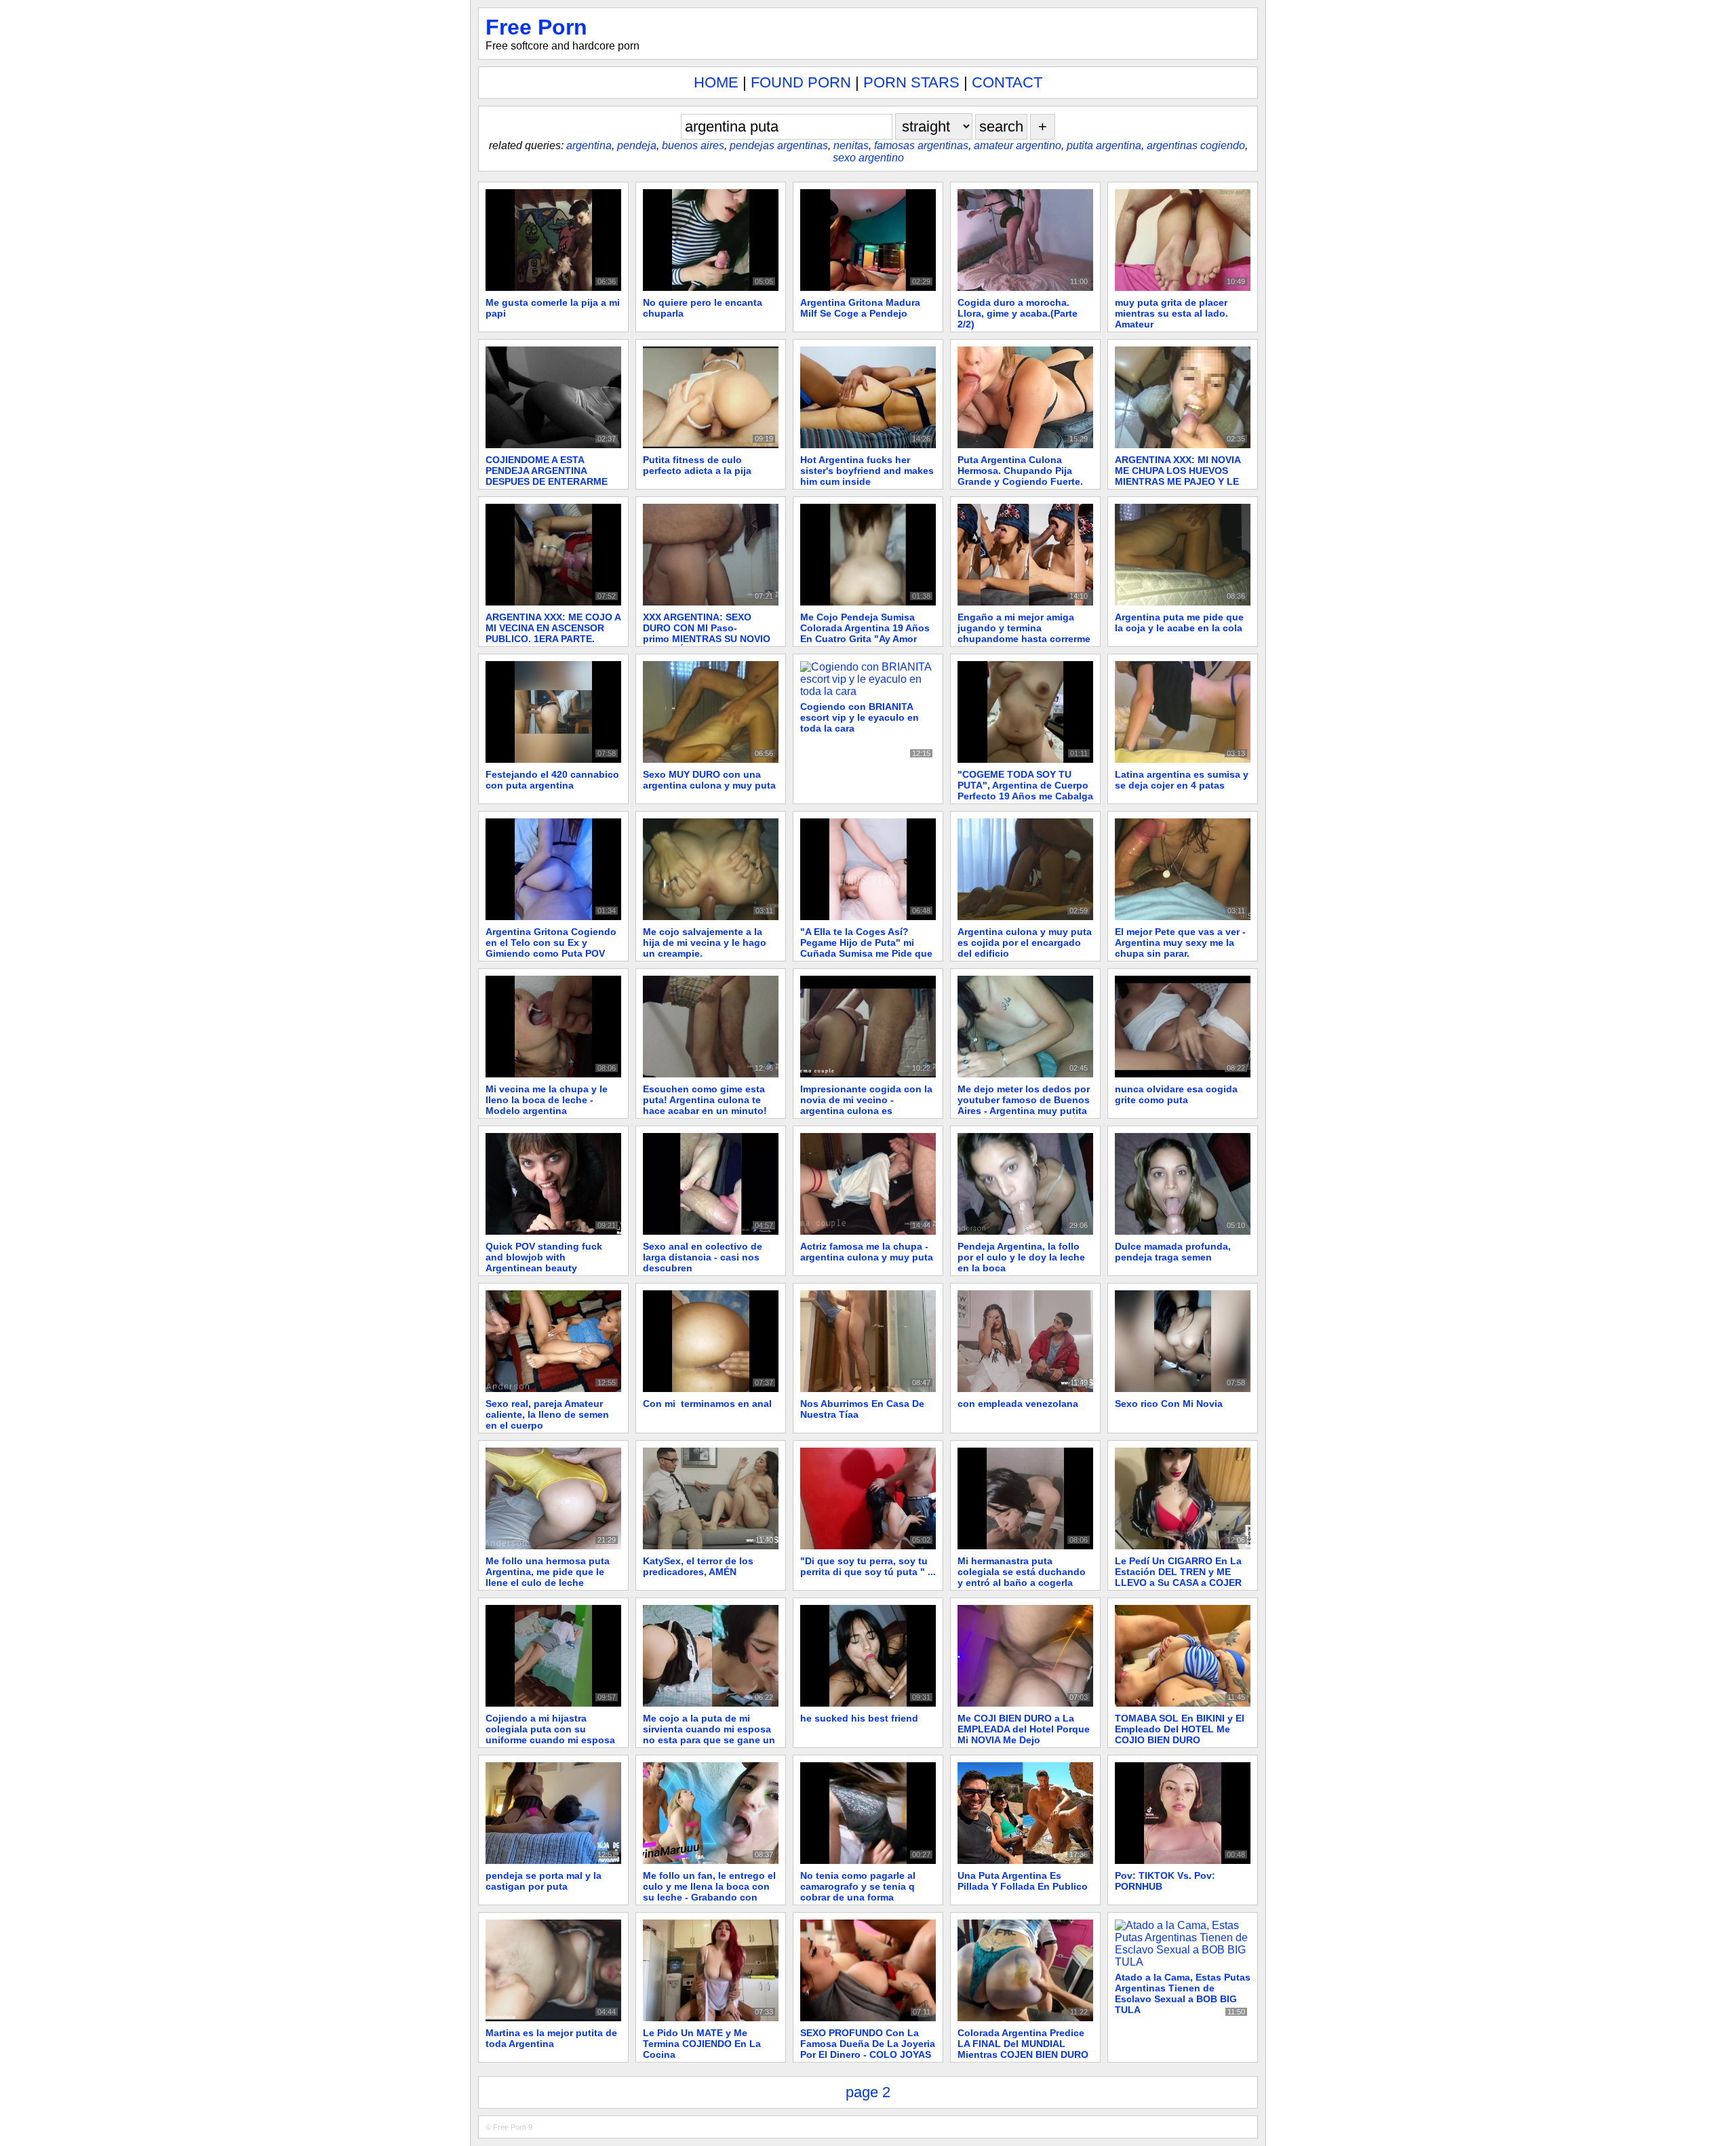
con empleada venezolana (1018, 1404)
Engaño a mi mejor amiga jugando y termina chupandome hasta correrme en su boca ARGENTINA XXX (1024, 633)
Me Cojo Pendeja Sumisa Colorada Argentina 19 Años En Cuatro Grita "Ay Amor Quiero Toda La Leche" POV (865, 633)
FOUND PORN (801, 82)
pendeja (637, 145)
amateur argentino (1018, 145)
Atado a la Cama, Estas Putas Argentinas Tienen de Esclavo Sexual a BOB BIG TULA (1183, 1993)
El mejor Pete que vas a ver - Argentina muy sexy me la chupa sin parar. (1180, 942)
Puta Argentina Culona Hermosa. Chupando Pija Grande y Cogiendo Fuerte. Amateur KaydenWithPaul (1020, 476)
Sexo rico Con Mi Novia (1169, 1404)
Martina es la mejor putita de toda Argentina (551, 2038)
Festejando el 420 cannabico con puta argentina (552, 780)
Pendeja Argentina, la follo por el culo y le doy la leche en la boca (1021, 1257)
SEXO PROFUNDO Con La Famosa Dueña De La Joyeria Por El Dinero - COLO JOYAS (868, 2044)
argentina (589, 145)
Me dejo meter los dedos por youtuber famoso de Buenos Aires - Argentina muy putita (1024, 1100)
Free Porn (536, 27)
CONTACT (1007, 82)
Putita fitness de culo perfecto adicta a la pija (697, 465)
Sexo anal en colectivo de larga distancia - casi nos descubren (703, 1257)
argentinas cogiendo (1196, 145)
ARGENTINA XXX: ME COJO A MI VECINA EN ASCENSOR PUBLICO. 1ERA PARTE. (553, 628)
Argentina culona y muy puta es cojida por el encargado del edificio (1025, 942)
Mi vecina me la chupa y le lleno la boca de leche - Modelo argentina (547, 1100)
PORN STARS (911, 82)
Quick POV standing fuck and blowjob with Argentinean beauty (544, 1257)
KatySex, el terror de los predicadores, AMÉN (698, 1566)
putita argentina (1104, 145)
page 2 (868, 2092)
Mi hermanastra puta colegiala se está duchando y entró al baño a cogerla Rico (1022, 1577)
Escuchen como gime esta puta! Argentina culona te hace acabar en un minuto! (705, 1100)
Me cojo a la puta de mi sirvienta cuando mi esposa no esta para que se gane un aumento (709, 1734)
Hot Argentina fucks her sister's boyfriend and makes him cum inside (867, 471)
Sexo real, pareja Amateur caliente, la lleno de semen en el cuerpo (547, 1414)
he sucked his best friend (859, 1718)
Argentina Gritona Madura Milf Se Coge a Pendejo (860, 308)
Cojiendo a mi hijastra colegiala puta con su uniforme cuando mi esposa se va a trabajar (550, 1734)
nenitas (851, 145)
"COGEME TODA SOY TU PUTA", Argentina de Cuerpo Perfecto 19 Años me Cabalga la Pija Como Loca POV (1025, 791)
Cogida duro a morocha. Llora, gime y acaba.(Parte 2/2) (1018, 313)
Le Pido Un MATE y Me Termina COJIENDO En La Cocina (702, 2044)
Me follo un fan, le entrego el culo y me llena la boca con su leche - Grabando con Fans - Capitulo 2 (709, 1892)
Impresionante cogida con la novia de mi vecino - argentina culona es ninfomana (866, 1105)
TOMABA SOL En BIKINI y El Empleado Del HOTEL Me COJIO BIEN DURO (1180, 1729)
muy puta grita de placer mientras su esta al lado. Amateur (1171, 313)
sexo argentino (868, 158)
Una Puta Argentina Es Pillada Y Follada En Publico (1023, 1881)
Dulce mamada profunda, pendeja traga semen (1173, 1252)
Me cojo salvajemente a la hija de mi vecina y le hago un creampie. (705, 942)
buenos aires (693, 145)
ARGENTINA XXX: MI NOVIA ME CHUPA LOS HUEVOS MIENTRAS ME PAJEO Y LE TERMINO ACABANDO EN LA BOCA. (1181, 481)
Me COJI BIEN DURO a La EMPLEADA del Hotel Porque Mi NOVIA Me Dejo (1024, 1729)
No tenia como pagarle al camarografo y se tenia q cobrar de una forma (858, 1886)
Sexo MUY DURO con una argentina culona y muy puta (709, 780)
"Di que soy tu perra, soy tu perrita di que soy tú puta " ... (868, 1566)
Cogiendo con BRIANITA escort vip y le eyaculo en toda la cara (860, 717)
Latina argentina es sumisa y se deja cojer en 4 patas (1182, 780)
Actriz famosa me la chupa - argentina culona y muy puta (867, 1252)
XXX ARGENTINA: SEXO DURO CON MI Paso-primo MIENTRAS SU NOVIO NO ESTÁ (707, 633)
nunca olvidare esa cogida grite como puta (1176, 1094)
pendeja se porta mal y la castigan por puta (544, 1881)
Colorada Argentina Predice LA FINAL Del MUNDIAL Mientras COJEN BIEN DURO (1023, 2044)
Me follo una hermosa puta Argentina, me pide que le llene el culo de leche (548, 1572)
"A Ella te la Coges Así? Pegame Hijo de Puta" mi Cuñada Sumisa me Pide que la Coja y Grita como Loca (866, 948)
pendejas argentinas (779, 145)
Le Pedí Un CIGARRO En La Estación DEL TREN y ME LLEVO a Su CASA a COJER (1178, 1572)
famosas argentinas (921, 145)
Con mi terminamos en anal (707, 1404)
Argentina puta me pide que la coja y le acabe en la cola (1179, 622)
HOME (716, 82)
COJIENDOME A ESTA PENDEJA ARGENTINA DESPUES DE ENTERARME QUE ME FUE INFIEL (547, 476)
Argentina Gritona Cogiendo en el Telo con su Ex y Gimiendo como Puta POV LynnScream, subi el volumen (551, 953)
